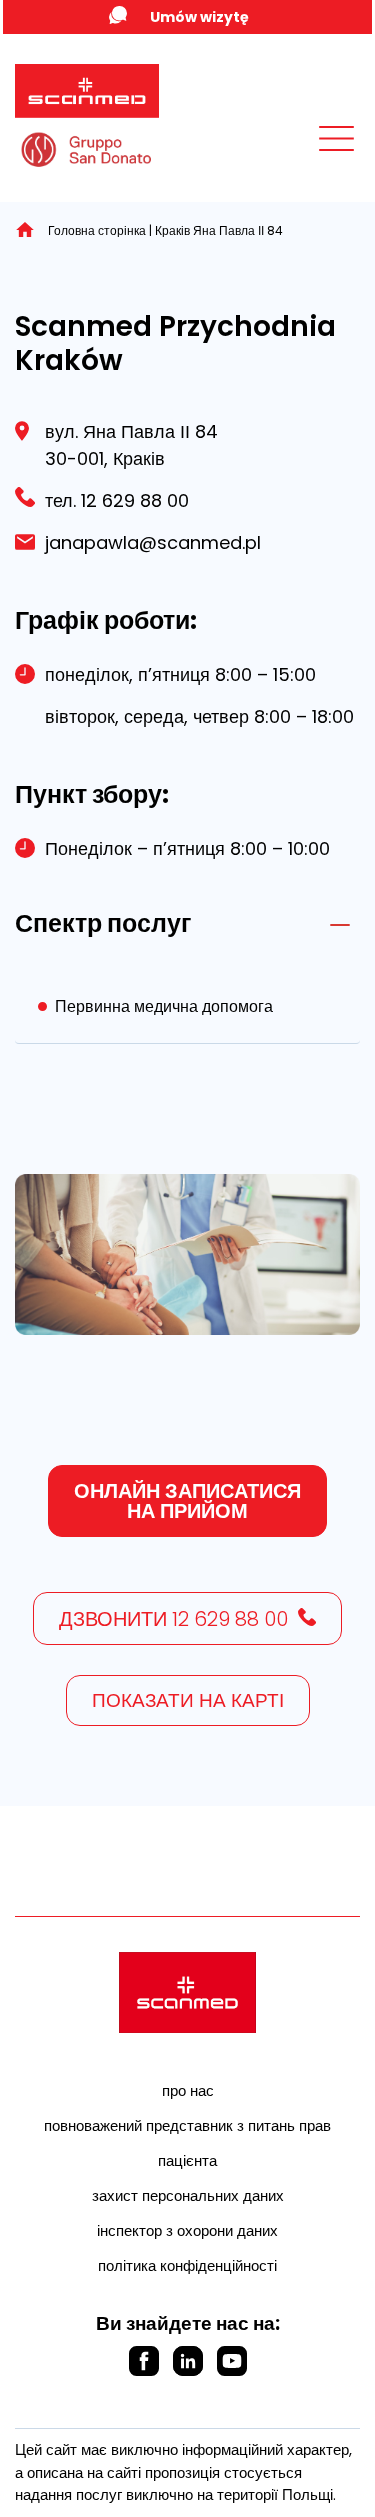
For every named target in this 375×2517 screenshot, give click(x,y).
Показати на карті (188, 1700)
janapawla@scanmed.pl (153, 542)
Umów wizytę (199, 17)
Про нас (188, 2090)
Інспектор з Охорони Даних (187, 2230)
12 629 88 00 (132, 500)
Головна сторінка (97, 230)
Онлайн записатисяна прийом (187, 1501)
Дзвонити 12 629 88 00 (173, 1619)
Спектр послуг (103, 923)
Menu (292, 157)
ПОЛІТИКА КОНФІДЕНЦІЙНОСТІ (187, 2265)
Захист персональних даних (188, 2195)
